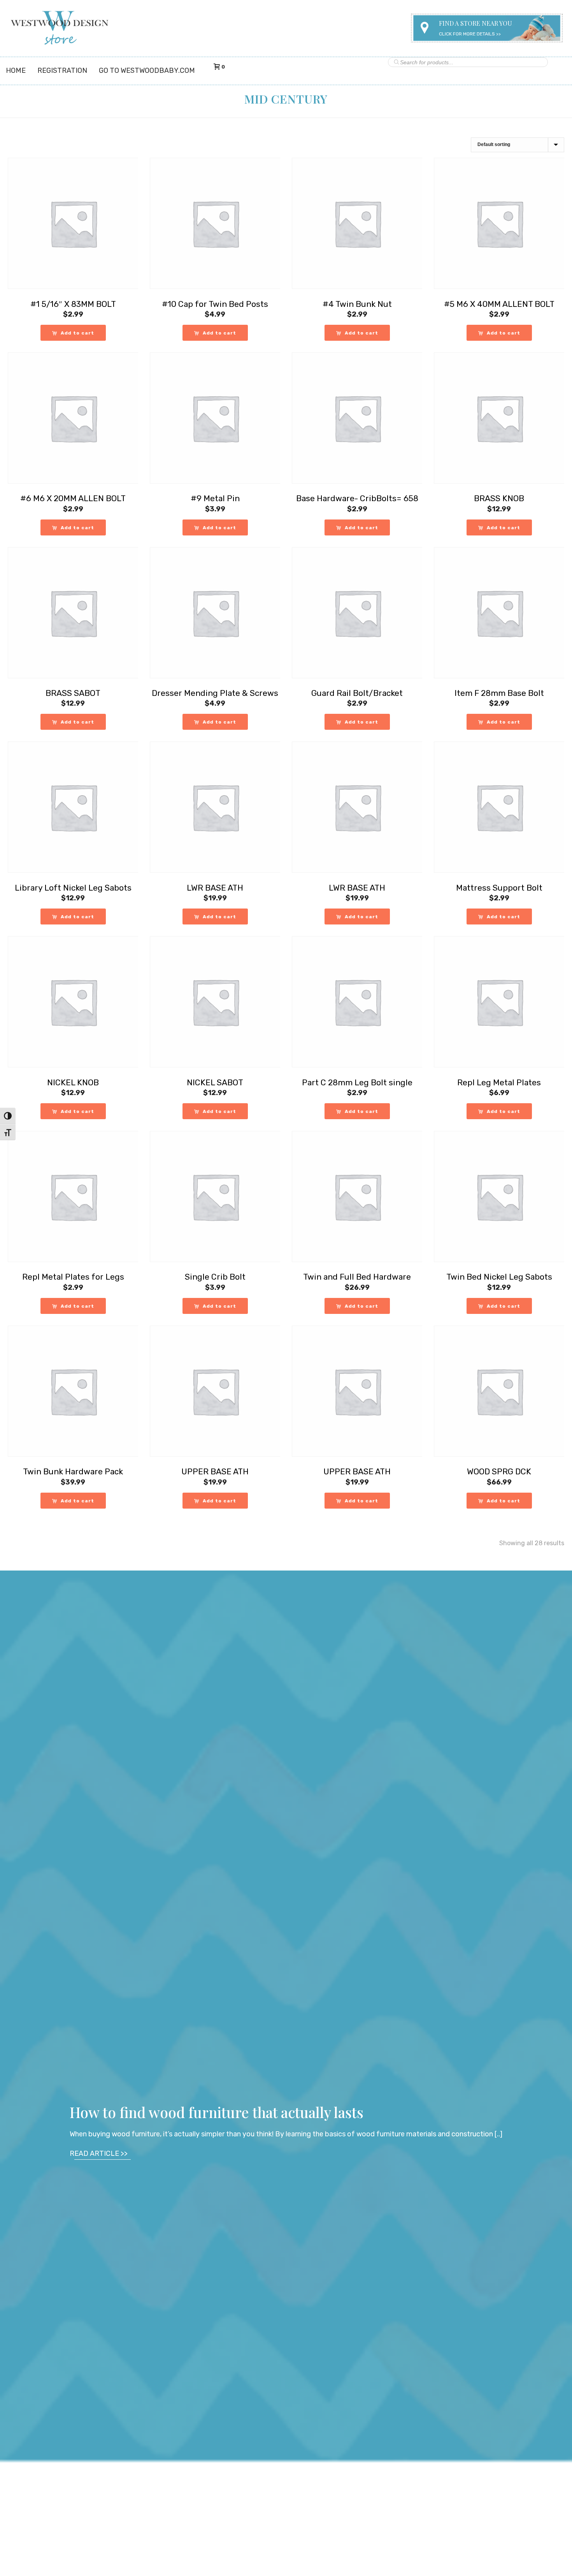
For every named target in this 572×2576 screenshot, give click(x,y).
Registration (62, 70)
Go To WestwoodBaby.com (147, 70)
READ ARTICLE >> (99, 2153)
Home (16, 70)
